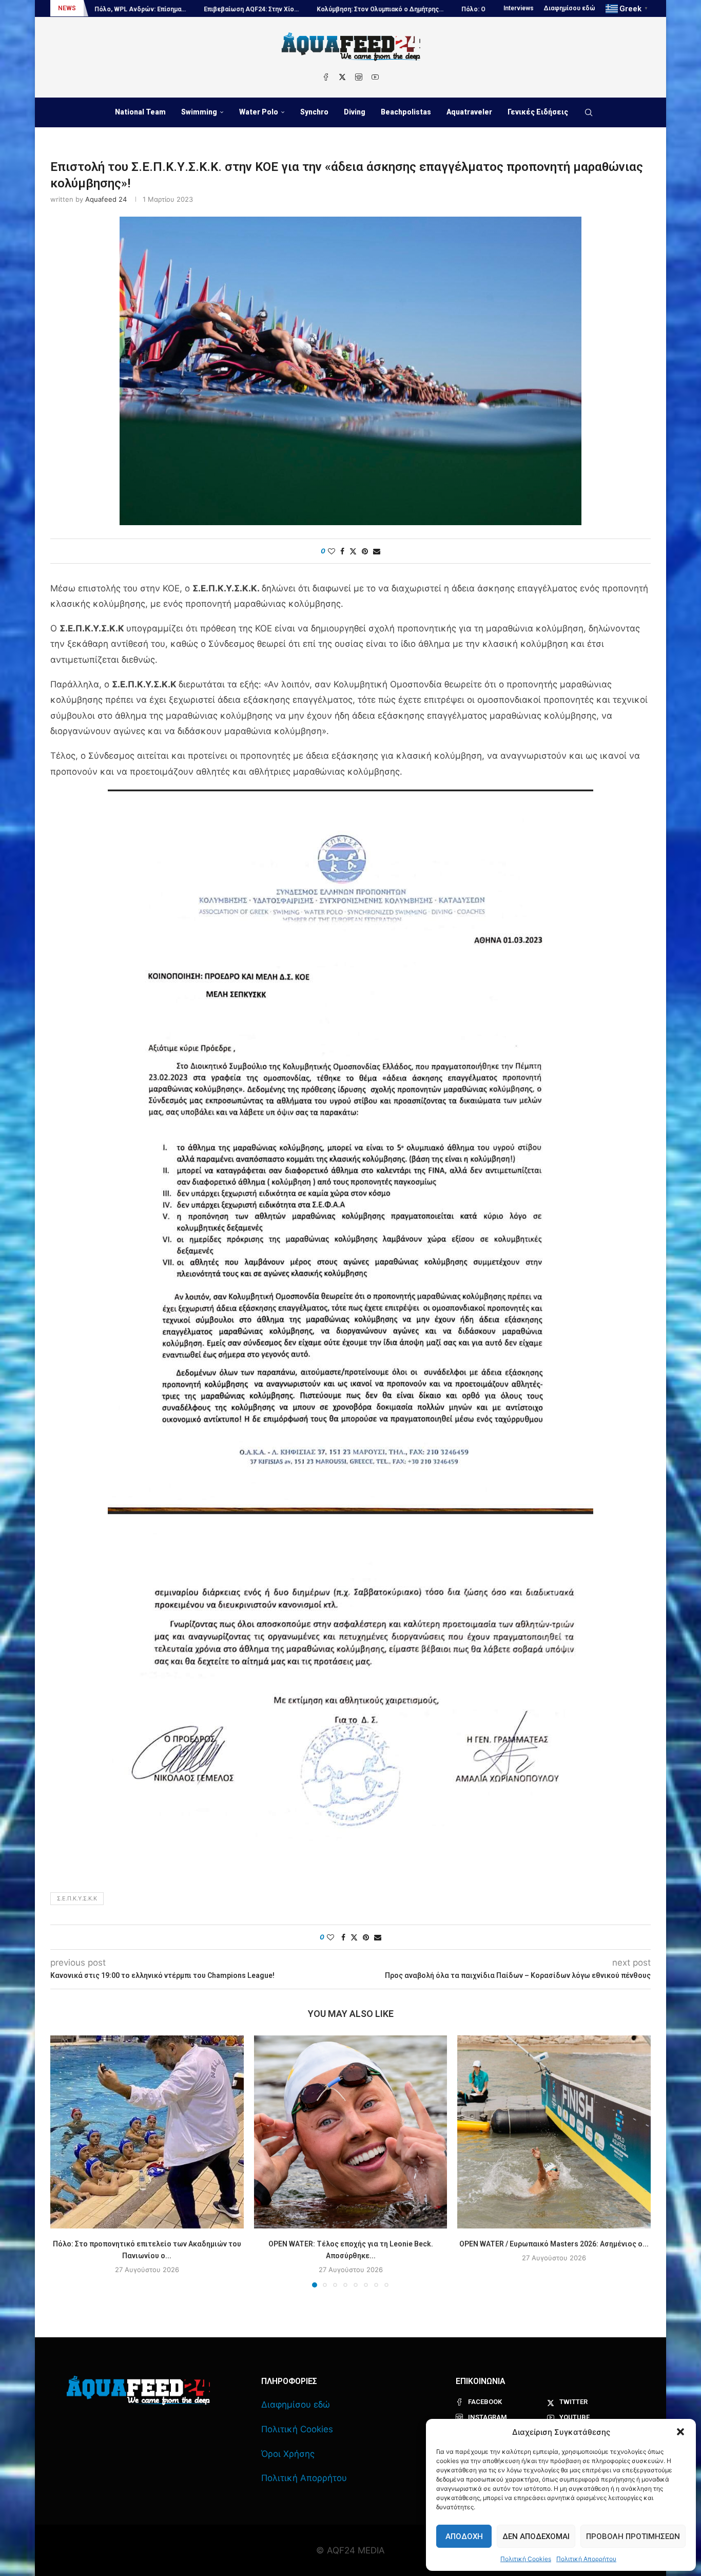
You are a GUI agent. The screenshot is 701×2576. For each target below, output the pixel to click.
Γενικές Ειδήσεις (538, 112)
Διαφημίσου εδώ (570, 8)
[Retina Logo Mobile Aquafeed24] (138, 2390)
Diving (355, 112)
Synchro (314, 112)
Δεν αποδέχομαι (536, 2536)
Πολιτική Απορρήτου (586, 2559)
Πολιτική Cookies (526, 2559)
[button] (680, 2432)
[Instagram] (359, 77)
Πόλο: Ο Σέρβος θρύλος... (383, 9)
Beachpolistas (406, 112)
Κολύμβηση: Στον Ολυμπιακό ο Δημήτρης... (263, 9)
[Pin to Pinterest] (365, 551)
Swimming (199, 112)
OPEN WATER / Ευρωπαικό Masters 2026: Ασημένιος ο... (554, 2243)
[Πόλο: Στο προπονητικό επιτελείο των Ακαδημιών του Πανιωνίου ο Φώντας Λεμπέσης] (147, 2132)
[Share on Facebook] (342, 551)
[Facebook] (326, 77)
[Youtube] (375, 77)
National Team (140, 112)
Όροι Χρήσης (288, 2454)
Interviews (519, 8)
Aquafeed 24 (106, 199)
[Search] (589, 112)
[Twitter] (342, 77)
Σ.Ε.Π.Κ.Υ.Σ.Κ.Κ (77, 1898)
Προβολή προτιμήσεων (633, 2536)
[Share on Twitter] (353, 551)
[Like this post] (332, 551)
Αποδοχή (464, 2536)
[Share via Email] (377, 551)
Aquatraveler (469, 112)
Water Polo (259, 112)
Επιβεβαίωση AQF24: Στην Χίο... (134, 9)
